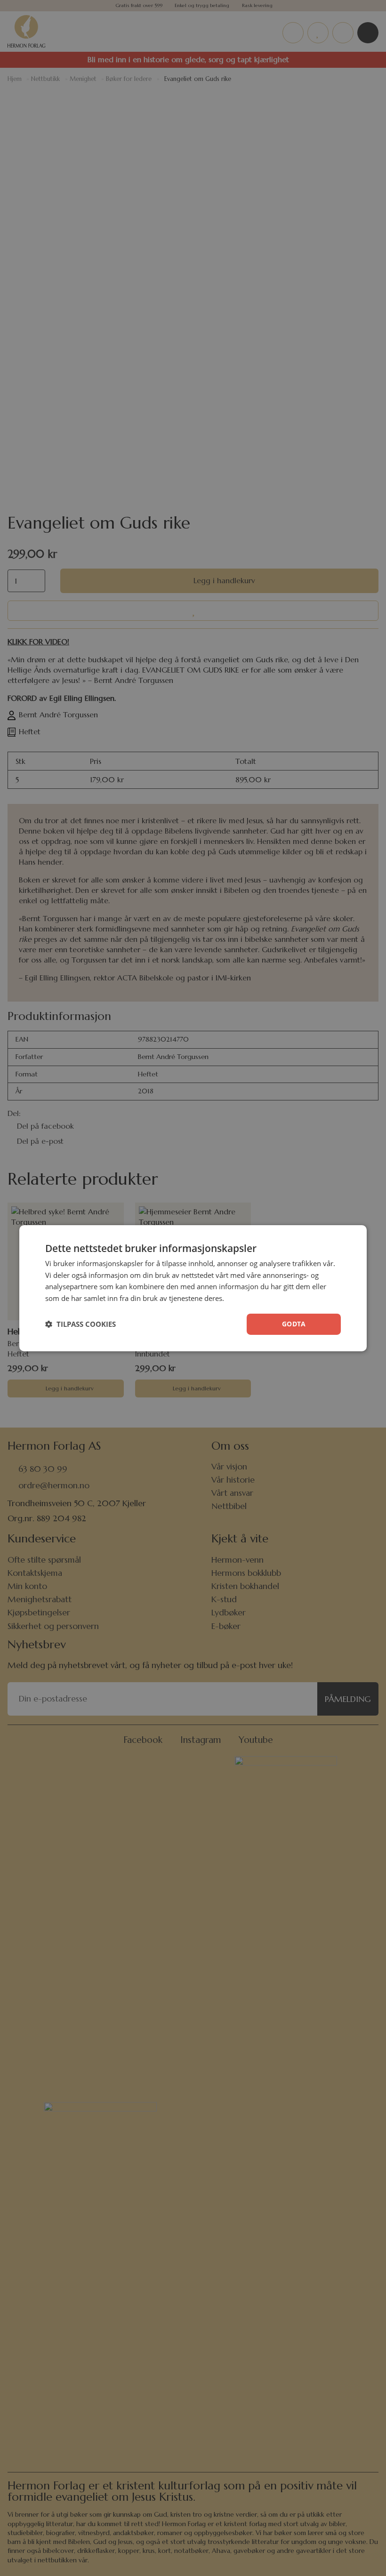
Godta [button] (294, 1324)
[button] (80, 1324)
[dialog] (193, 1288)
